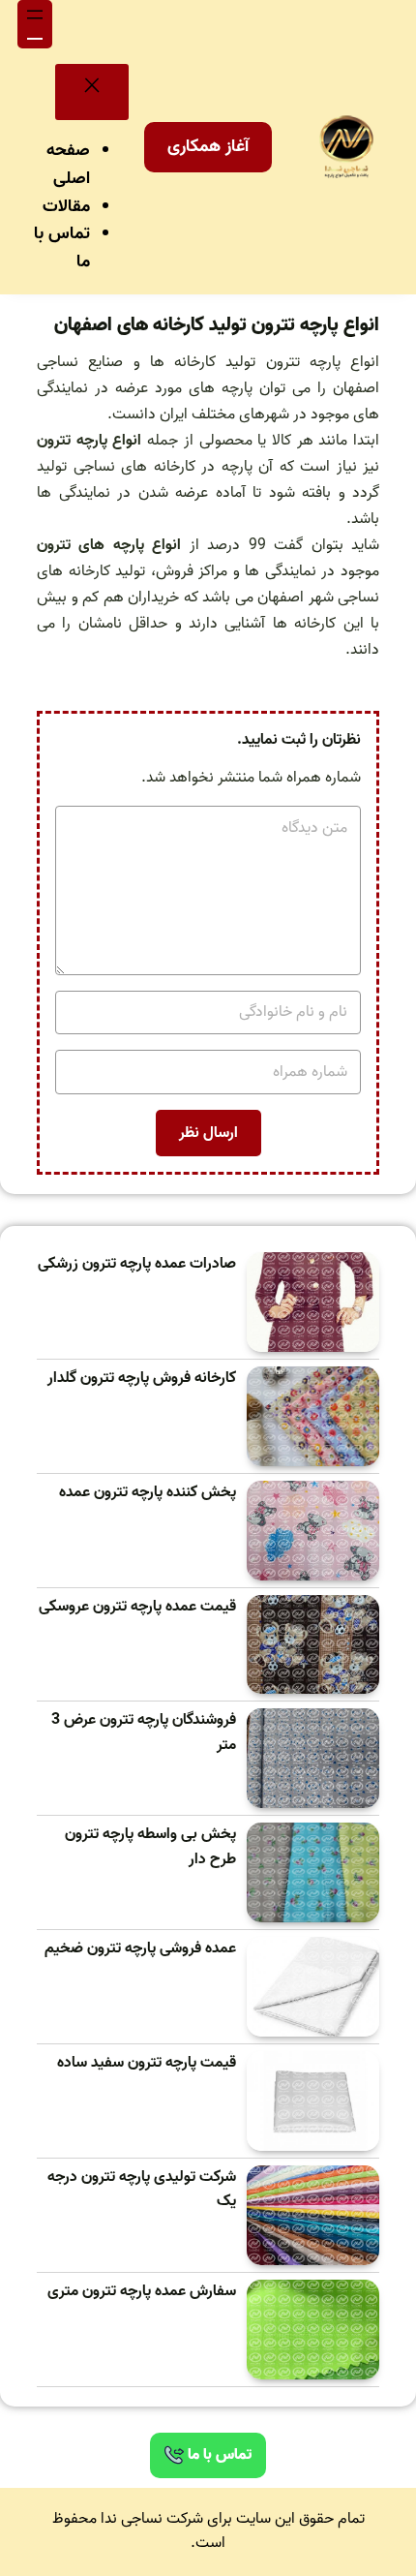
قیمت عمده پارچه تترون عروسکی (137, 1607)
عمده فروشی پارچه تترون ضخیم (140, 1949)
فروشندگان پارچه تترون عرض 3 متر (144, 1733)
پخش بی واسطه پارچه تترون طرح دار (150, 1847)
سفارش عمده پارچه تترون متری (142, 2292)
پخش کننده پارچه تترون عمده (148, 1493)
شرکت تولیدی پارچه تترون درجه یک (142, 2190)
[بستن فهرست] (92, 92)
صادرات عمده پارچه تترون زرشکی (137, 1264)
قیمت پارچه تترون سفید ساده (147, 2063)
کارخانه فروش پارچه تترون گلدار (142, 1379)
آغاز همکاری (208, 147)
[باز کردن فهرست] (35, 24)
